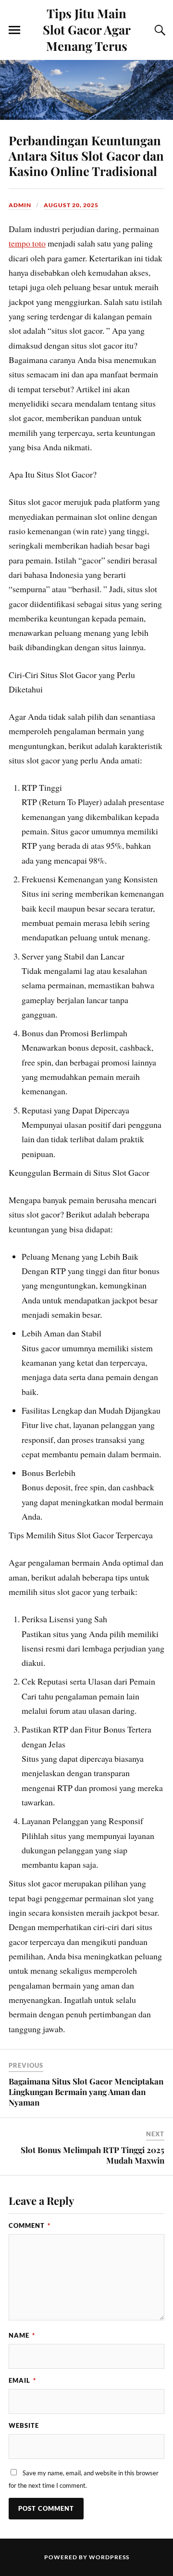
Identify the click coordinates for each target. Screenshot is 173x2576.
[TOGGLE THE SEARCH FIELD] (159, 30)
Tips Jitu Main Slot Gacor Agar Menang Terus (87, 29)
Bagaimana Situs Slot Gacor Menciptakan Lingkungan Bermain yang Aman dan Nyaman (86, 2092)
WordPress (109, 2557)
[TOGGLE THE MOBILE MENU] (14, 30)
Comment (30, 2225)
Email (22, 2380)
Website (24, 2425)
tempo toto (27, 243)
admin (20, 205)
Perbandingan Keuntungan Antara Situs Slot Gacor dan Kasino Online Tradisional (86, 155)
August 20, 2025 (71, 205)
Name (22, 2335)
